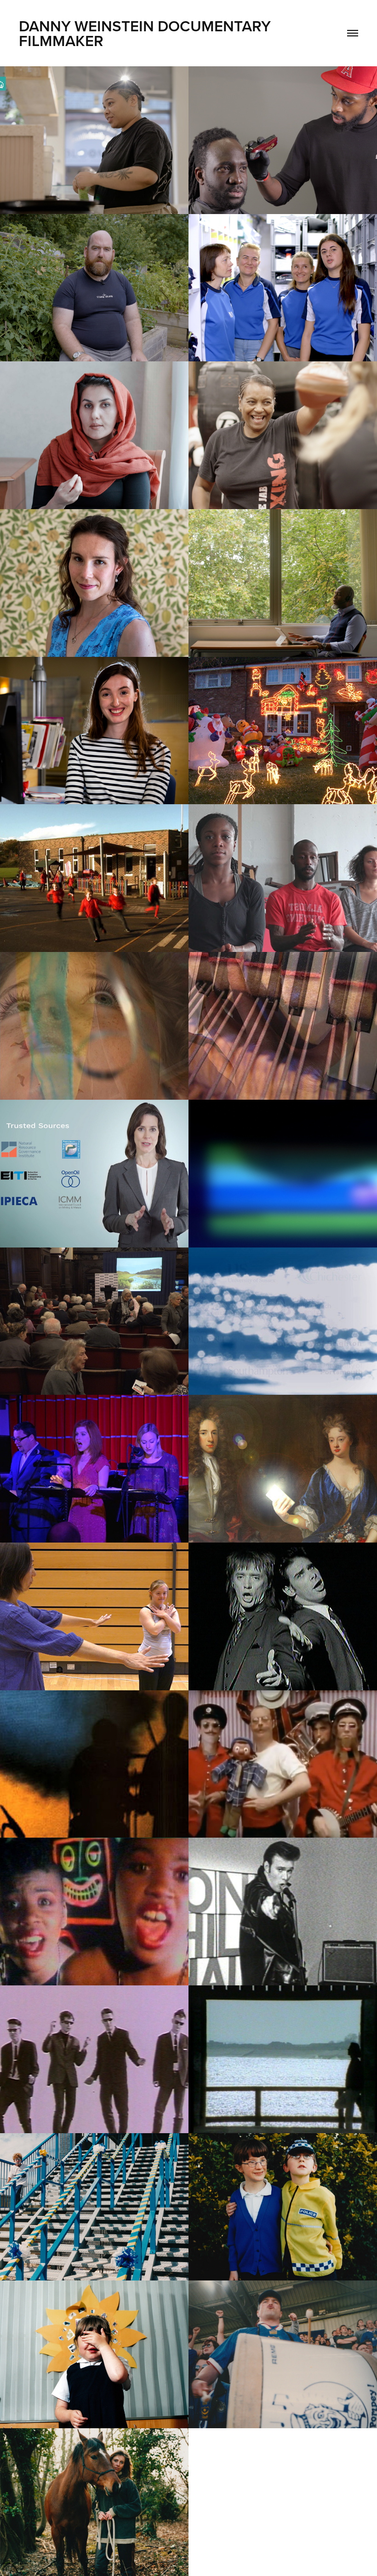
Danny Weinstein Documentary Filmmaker (147, 33)
